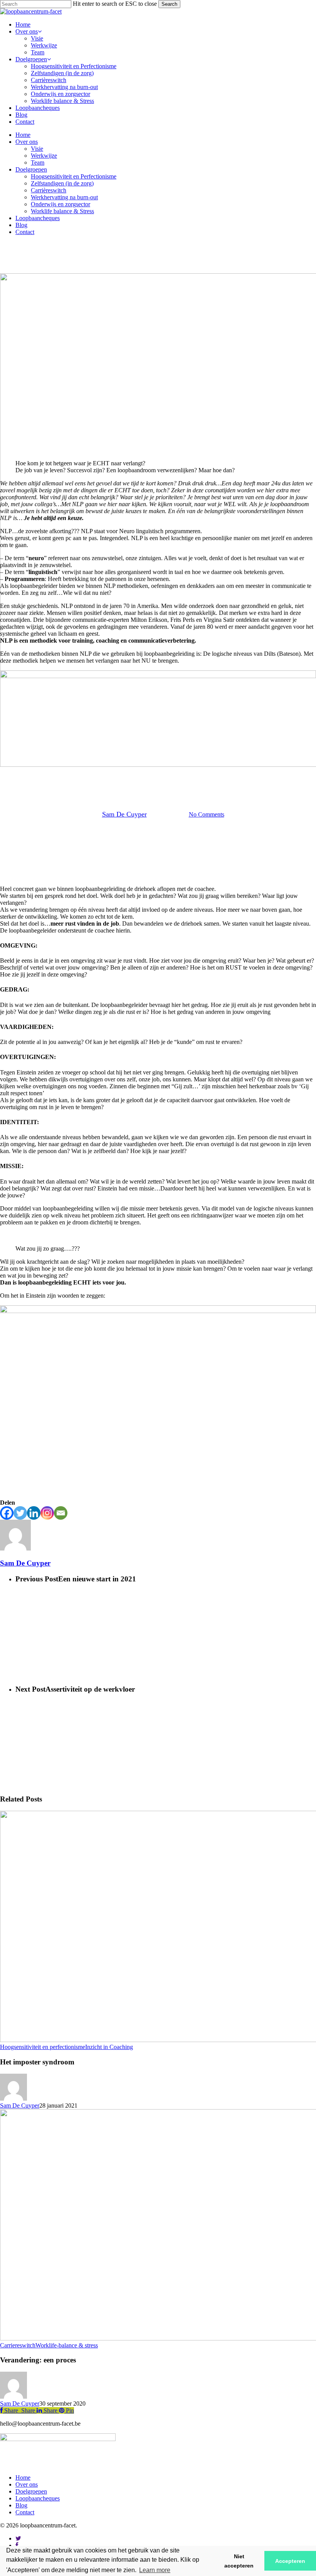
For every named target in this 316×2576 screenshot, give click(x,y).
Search (169, 4)
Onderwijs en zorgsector (61, 204)
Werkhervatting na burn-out (64, 197)
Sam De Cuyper (124, 814)
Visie (37, 149)
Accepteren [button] (290, 2561)
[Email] (61, 1513)
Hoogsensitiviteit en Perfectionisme (74, 176)
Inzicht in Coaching (109, 2047)
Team (38, 162)
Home (23, 135)
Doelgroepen (31, 169)
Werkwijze (44, 156)
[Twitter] (20, 1513)
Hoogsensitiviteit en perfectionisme (43, 2047)
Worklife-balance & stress (67, 2345)
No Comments (207, 814)
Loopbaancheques (38, 218)
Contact (25, 232)
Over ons (27, 142)
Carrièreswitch (49, 190)
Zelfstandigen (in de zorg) (62, 183)
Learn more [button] (155, 2570)
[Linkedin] (34, 1513)
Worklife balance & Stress (62, 211)
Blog (21, 225)
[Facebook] (7, 1513)
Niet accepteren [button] (239, 2561)
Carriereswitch (18, 2345)
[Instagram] (47, 1513)
